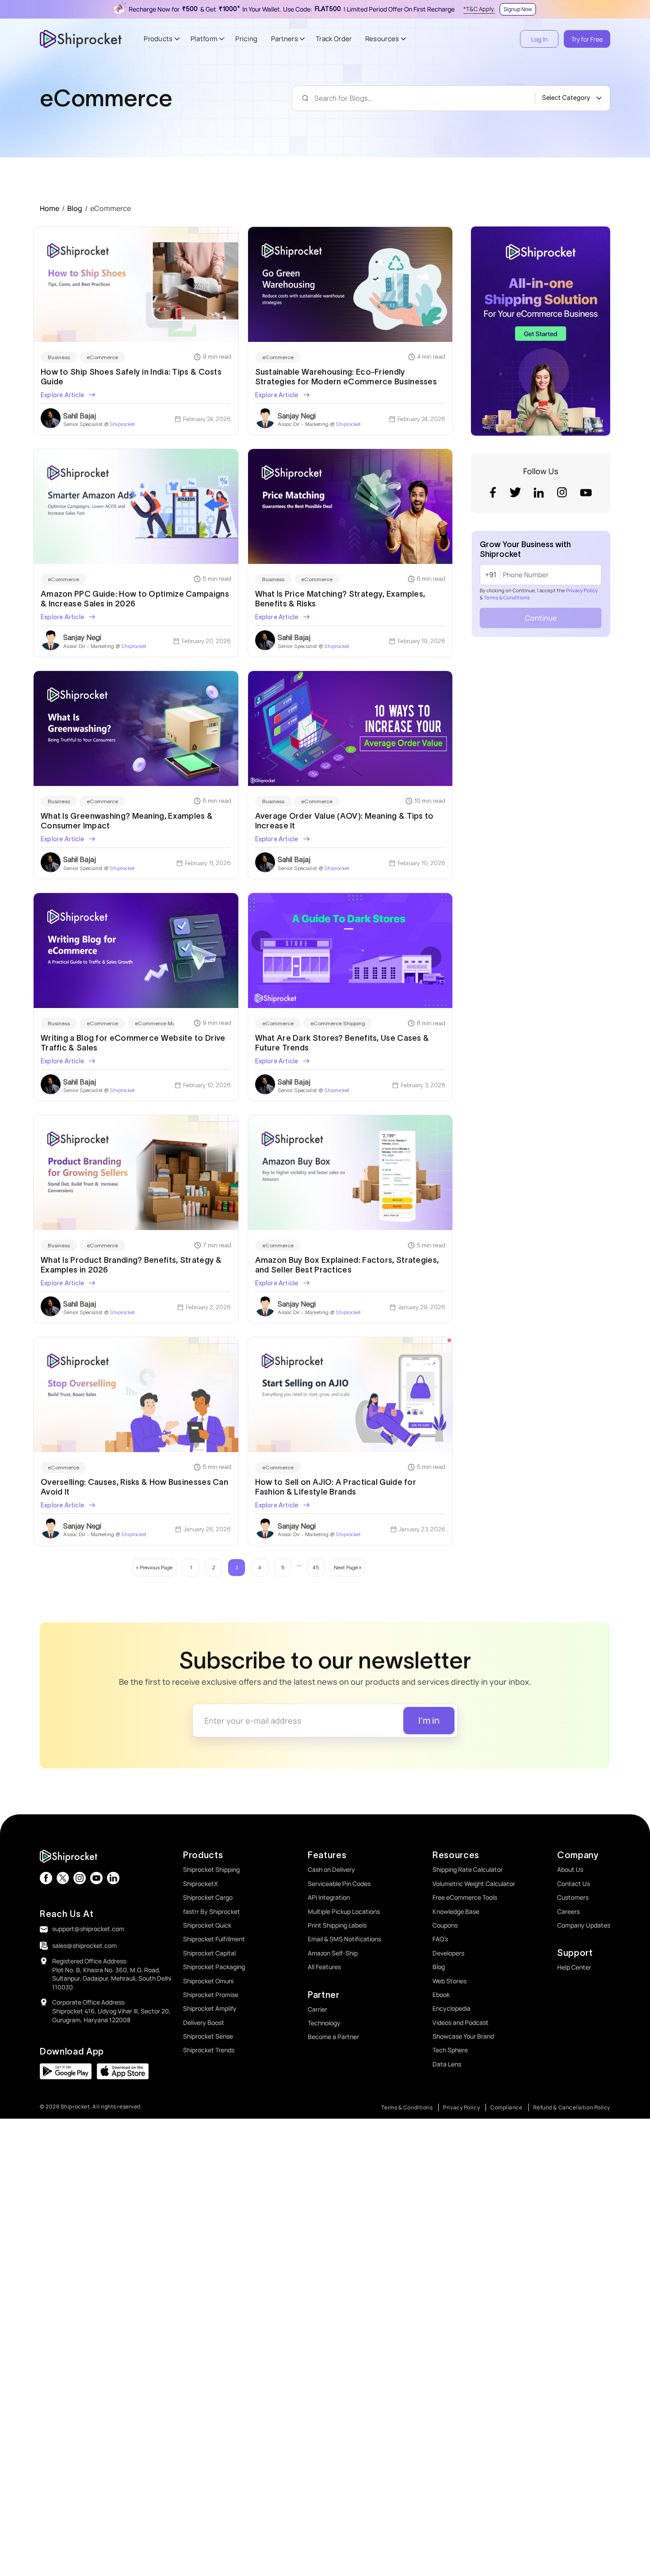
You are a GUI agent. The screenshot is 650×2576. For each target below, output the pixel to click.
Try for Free (587, 39)
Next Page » (348, 1567)
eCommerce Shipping (338, 1023)
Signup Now (518, 9)
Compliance (507, 2107)
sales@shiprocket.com (84, 1945)
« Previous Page (154, 1567)
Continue (541, 618)
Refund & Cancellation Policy (572, 2107)
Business (59, 357)
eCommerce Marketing (164, 1023)
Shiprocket (122, 424)
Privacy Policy (582, 590)
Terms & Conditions (507, 597)
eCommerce (102, 357)
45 (316, 1567)
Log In (539, 39)
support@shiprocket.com (88, 1929)
